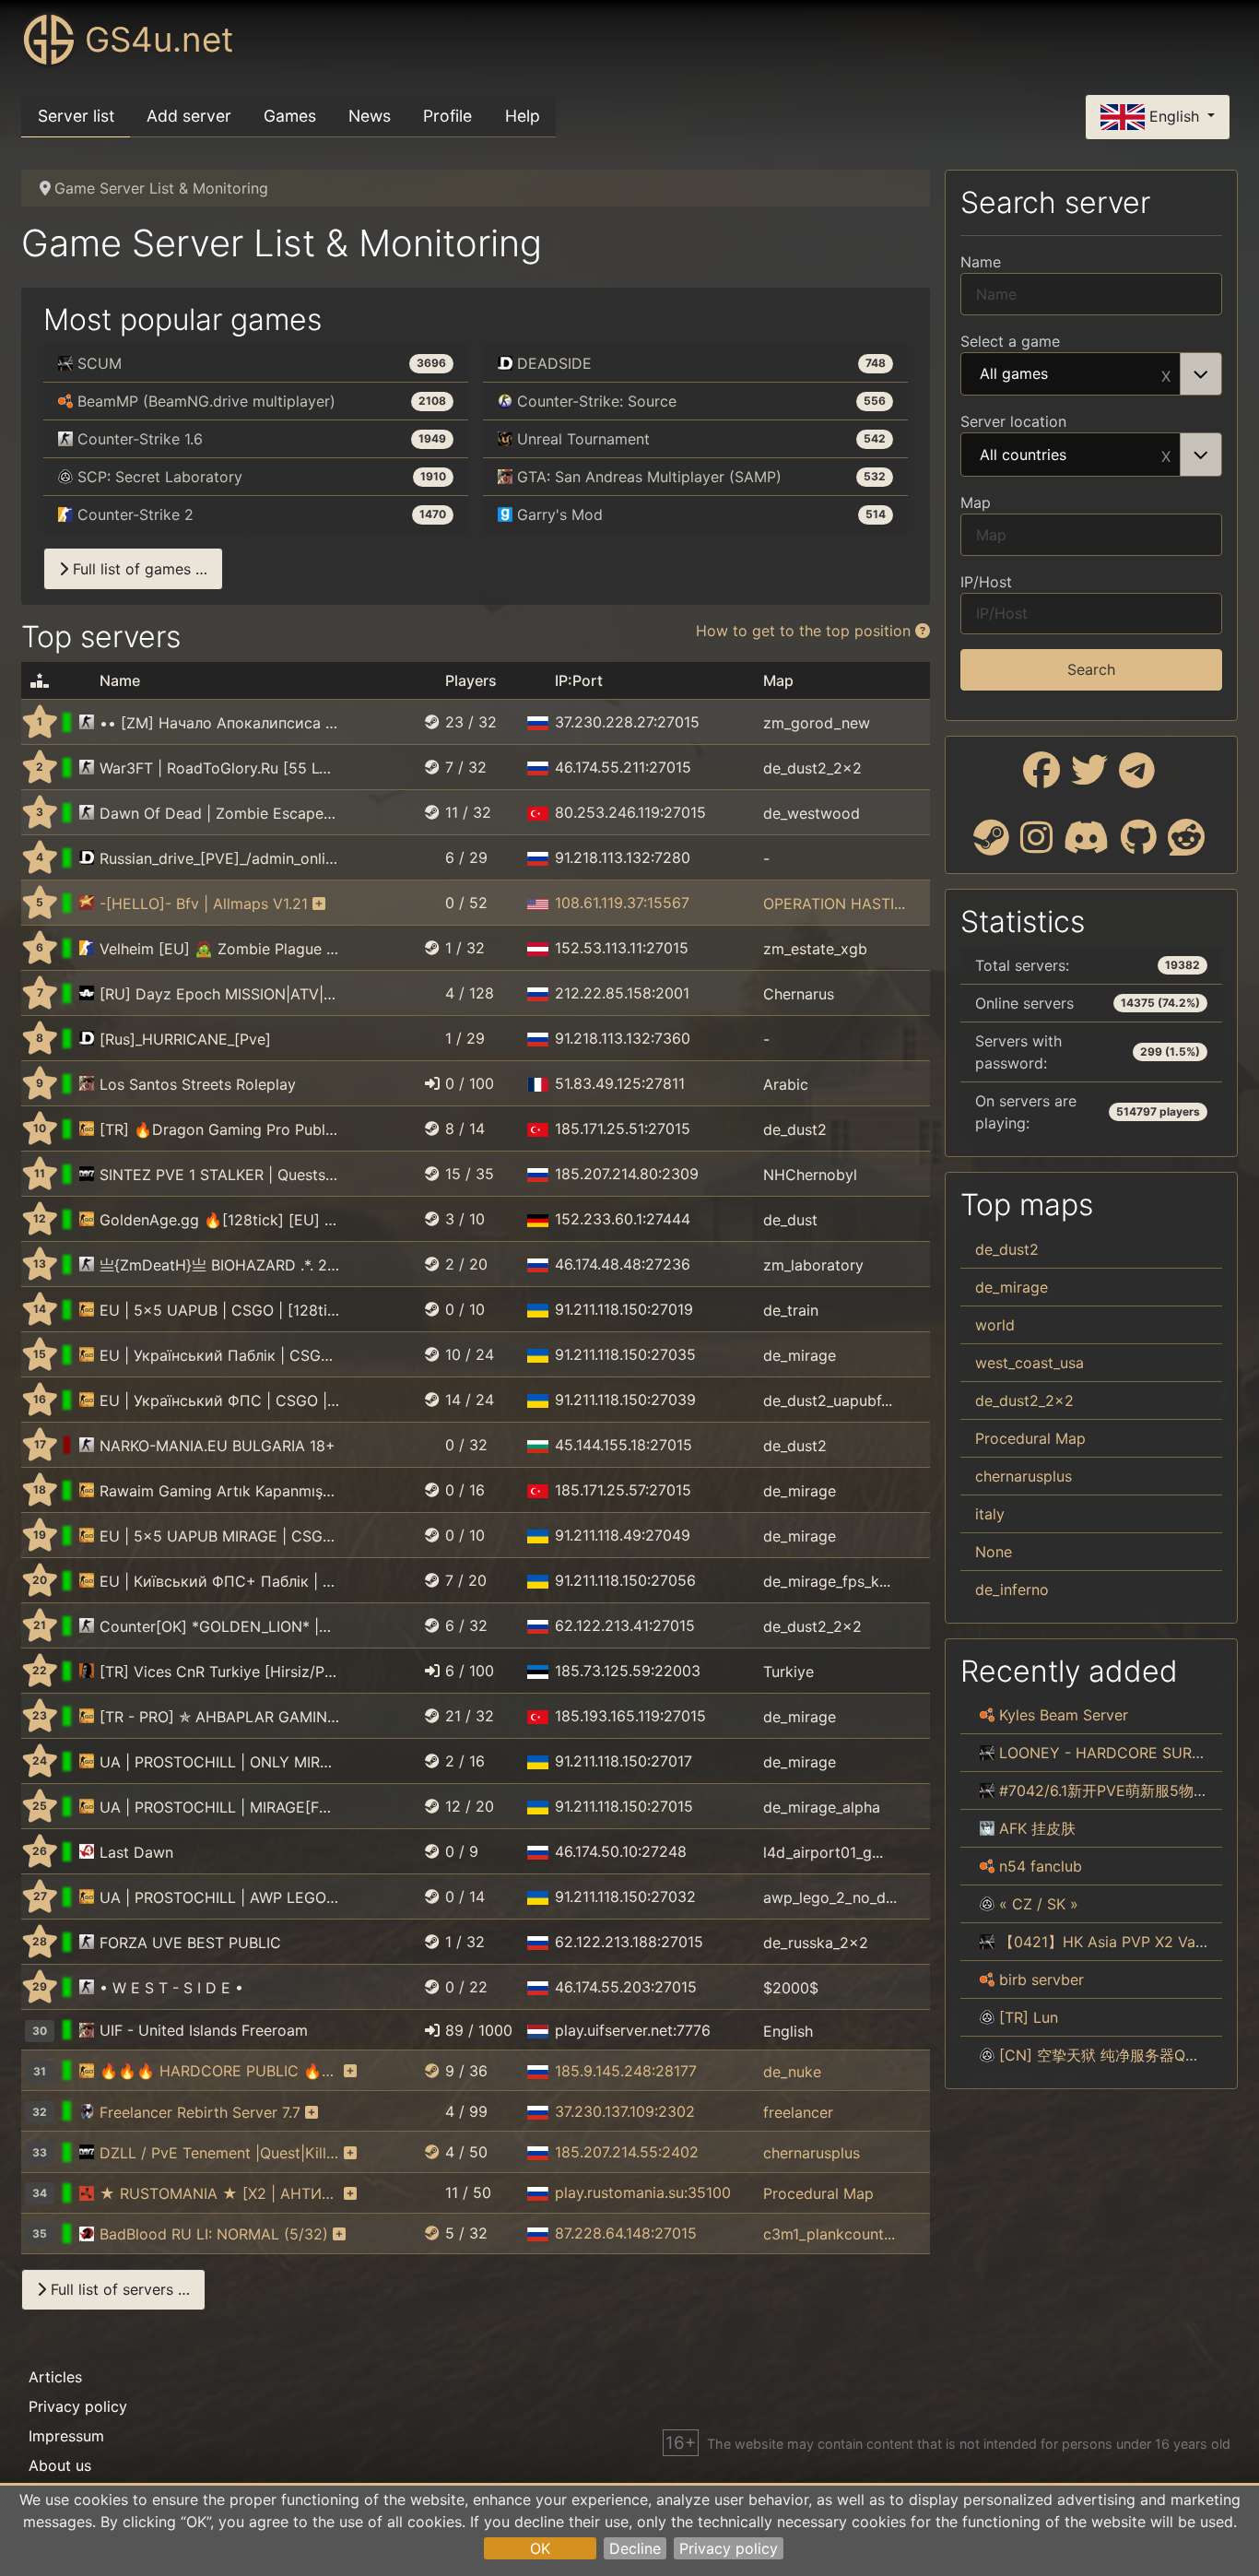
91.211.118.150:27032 (625, 1897)
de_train (791, 1310)
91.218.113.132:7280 (623, 857)
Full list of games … (138, 569)
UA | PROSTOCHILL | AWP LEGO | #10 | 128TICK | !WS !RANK (219, 1897)
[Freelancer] (87, 2112)
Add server (189, 116)
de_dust (790, 1220)
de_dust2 (795, 1129)
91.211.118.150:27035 (625, 1354)
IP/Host (986, 582)
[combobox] (1091, 374)
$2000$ (791, 1988)
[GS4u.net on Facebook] (1041, 777)
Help (523, 116)
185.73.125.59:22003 (628, 1671)
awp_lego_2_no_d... (830, 1897)
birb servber (1041, 1979)
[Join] (432, 1083)
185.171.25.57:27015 (623, 1490)
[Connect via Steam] (432, 722)
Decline (635, 2548)
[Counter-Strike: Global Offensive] (87, 1129)
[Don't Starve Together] (987, 1828)
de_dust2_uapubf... (828, 1400)
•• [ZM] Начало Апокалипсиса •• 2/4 (219, 723)
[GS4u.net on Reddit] (1186, 845)
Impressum (66, 2436)
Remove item (1166, 374)
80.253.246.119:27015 (630, 812)
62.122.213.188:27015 (629, 1942)
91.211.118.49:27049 (623, 1535)
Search (1091, 669)
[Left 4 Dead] (87, 1852)
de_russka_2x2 (816, 1943)
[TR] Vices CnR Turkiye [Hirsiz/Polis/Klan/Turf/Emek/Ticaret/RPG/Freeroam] (219, 1672)
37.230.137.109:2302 (625, 2111)
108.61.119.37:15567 (622, 903)
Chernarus (799, 994)
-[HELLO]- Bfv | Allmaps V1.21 (204, 904)
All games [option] (1014, 374)
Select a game (1010, 341)
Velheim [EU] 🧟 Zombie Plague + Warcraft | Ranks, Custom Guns (219, 949)
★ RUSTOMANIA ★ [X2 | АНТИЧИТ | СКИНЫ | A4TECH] (219, 2193)
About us (60, 2465)
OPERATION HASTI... (834, 904)
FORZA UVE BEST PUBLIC (190, 1943)
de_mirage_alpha (822, 1807)
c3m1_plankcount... (829, 2234)
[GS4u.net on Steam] (991, 845)
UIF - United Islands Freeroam (204, 2030)
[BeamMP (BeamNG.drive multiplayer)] (987, 1715)
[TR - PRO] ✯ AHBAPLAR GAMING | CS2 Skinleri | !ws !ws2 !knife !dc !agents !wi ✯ (219, 1717)
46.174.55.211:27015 (623, 767)
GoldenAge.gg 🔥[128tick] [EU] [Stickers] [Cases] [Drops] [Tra (219, 1220)
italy (990, 1514)
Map (976, 502)
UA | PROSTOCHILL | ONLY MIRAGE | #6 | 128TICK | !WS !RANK (219, 1762)
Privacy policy (729, 2548)
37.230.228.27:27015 (627, 722)
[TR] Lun (1029, 2017)
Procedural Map (818, 2193)
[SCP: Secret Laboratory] (987, 1904)
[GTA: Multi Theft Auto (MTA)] (87, 1672)
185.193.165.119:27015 (630, 1716)
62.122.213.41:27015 (625, 1625)
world (995, 1325)
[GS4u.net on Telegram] (1137, 777)
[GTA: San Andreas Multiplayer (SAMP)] (87, 1084)
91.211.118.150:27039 (625, 1400)
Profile (447, 116)
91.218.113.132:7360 (623, 1038)
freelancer (798, 2112)
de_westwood (812, 813)
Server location (1013, 421)
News (370, 116)
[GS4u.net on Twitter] (1089, 777)
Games (290, 116)
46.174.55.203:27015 (626, 1987)
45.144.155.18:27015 (624, 1445)
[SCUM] (987, 1753)
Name (981, 262)
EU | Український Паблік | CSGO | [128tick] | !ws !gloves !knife (219, 1355)
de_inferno (1012, 1589)
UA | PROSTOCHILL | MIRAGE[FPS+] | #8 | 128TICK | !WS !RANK (219, 1807)
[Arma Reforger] (87, 994)
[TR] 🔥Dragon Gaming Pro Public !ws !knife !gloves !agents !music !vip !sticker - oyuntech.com (219, 1129)
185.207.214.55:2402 (627, 2152)
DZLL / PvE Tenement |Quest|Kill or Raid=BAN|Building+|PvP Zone (219, 2153)
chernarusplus (812, 2153)
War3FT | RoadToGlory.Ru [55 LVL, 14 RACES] (219, 768)
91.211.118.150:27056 (625, 1580)
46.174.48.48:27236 (623, 1264)
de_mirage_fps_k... (827, 1581)
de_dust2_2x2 (812, 768)
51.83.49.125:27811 (620, 1083)
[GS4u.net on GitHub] (1139, 845)
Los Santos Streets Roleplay (198, 1084)
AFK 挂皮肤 (1037, 1828)
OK (540, 2548)
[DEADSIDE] (87, 858)
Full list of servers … (118, 2289)
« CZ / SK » (1039, 1904)
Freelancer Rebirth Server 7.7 (200, 2112)
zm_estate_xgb (815, 949)
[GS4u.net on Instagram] (1036, 845)
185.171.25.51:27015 (623, 1128)
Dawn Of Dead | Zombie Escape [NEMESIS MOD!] (219, 813)
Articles (55, 2377)
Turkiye (788, 1672)
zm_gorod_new (817, 723)
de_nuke (792, 2071)
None (994, 1552)
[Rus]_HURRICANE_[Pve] (185, 1039)
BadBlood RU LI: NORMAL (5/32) (214, 2234)
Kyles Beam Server (1064, 1715)
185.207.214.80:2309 (627, 1174)
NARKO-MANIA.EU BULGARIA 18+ (218, 1446)
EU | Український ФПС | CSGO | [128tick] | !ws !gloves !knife (219, 1400)
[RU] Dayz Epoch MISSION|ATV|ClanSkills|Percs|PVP (219, 994)
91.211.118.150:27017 (624, 1761)
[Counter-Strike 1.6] (87, 723)
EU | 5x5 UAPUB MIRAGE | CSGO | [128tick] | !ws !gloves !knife (219, 1536)
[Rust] (87, 2193)
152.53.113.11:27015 (622, 948)
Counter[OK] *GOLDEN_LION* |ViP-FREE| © (219, 1626)
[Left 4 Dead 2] (87, 2234)
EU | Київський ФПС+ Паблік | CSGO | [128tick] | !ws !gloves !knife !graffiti (219, 1581)
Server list (76, 116)
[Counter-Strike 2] (87, 949)
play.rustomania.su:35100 (643, 2192)
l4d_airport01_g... (823, 1852)
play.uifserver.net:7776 (633, 2030)
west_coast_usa (1030, 1363)
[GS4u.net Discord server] (1087, 845)
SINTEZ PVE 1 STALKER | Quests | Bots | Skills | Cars (219, 1175)
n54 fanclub (1041, 1866)
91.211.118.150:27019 (624, 1309)
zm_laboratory (813, 1265)
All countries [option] (1023, 455)
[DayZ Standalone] (87, 1175)
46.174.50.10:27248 (621, 1851)
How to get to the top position (806, 631)
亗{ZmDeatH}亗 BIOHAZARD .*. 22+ (219, 1265)
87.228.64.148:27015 (626, 2233)
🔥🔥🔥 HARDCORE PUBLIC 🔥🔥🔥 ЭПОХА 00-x (219, 2071)
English (1174, 115)
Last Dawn (136, 1852)
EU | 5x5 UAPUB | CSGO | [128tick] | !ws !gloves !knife (219, 1310)
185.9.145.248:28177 (626, 2071)
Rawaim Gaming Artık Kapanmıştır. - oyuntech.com (219, 1491)
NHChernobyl (810, 1175)
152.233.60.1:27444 (623, 1219)
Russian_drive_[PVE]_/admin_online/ (219, 858)
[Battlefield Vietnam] (87, 904)
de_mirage (800, 1355)
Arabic (786, 1084)
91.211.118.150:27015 (624, 1806)
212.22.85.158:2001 (622, 993)
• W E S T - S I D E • (171, 1988)
